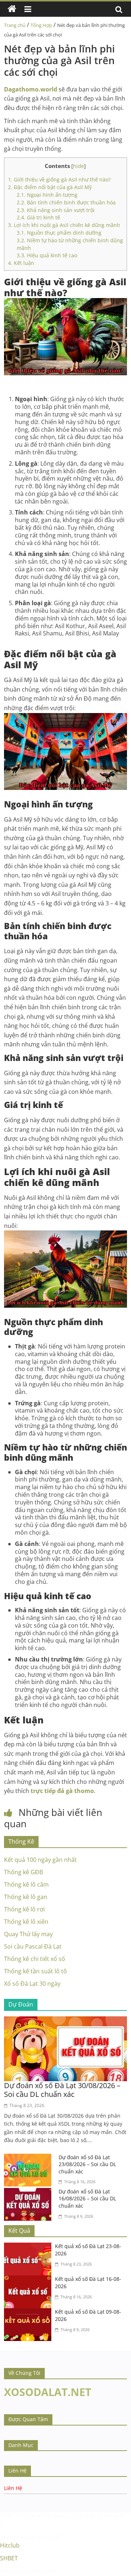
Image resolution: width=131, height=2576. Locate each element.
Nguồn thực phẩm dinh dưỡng (59, 233)
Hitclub (10, 2545)
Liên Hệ (13, 2488)
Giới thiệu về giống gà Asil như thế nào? (59, 179)
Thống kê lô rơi (24, 1909)
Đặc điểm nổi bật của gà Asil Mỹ (50, 187)
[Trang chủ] (12, 9)
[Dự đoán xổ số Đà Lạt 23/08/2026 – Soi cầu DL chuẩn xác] (29, 2158)
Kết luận (21, 263)
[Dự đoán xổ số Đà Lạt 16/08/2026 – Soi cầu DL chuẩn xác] (29, 2192)
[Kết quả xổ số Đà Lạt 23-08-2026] (29, 2247)
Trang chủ (15, 25)
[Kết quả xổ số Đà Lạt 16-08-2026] (29, 2280)
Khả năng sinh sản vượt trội (56, 210)
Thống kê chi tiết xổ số (35, 1959)
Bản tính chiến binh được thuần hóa (66, 202)
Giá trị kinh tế (38, 217)
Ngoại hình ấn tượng (47, 195)
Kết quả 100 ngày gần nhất (40, 1860)
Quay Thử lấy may (28, 1934)
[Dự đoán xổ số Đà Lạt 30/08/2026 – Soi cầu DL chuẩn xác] (65, 2021)
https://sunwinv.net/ (28, 2571)
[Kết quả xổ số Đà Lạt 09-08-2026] (29, 2313)
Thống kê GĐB (23, 1872)
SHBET (8, 2516)
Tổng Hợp (41, 25)
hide (79, 166)
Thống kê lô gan (26, 1897)
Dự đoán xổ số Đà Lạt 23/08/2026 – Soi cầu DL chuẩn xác (87, 2164)
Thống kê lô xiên (26, 1922)
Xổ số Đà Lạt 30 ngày (32, 1984)
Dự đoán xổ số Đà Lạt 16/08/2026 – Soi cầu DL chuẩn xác (87, 2199)
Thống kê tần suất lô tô (35, 1971)
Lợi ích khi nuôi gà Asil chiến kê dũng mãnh (64, 225)
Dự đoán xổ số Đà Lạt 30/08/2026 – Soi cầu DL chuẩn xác (62, 2090)
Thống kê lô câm (26, 1884)
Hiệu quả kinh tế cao (47, 255)
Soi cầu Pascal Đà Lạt (33, 1946)
